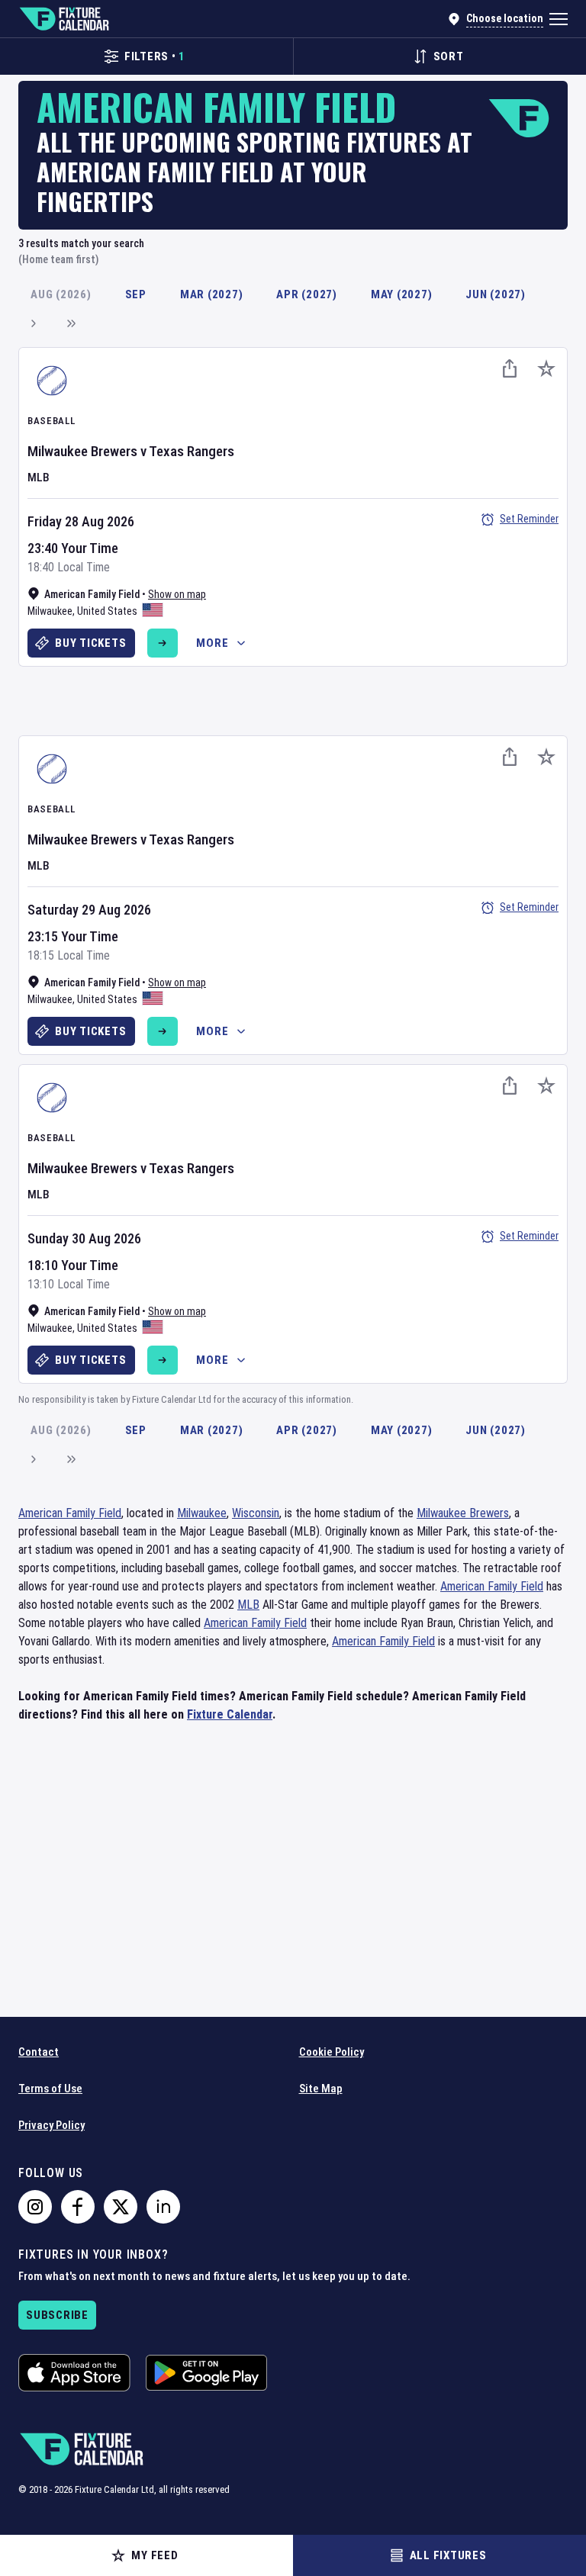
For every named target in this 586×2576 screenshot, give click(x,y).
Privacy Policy (52, 2125)
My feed (155, 2555)
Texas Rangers (192, 451)
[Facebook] (78, 2207)
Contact (39, 2052)
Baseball (51, 421)
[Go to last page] (71, 323)
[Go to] (163, 643)
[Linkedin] (163, 2207)
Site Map (321, 2089)
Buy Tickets (90, 643)
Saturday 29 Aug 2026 (89, 910)
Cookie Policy (332, 2052)
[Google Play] (206, 2373)
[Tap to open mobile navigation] (559, 19)
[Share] (510, 368)
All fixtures (448, 2555)
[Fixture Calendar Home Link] (64, 19)
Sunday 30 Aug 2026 (84, 1238)
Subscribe (57, 2315)
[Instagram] (35, 2207)
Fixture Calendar (230, 1714)
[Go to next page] (33, 323)
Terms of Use (50, 2089)
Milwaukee (50, 611)
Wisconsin (256, 1513)
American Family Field (70, 1513)
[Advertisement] (293, 699)
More (212, 643)
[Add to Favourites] (546, 368)
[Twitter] (121, 2207)
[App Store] (74, 2373)
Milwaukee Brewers (82, 451)
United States (107, 611)
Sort (449, 56)
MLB (39, 478)
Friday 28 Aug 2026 (81, 521)
